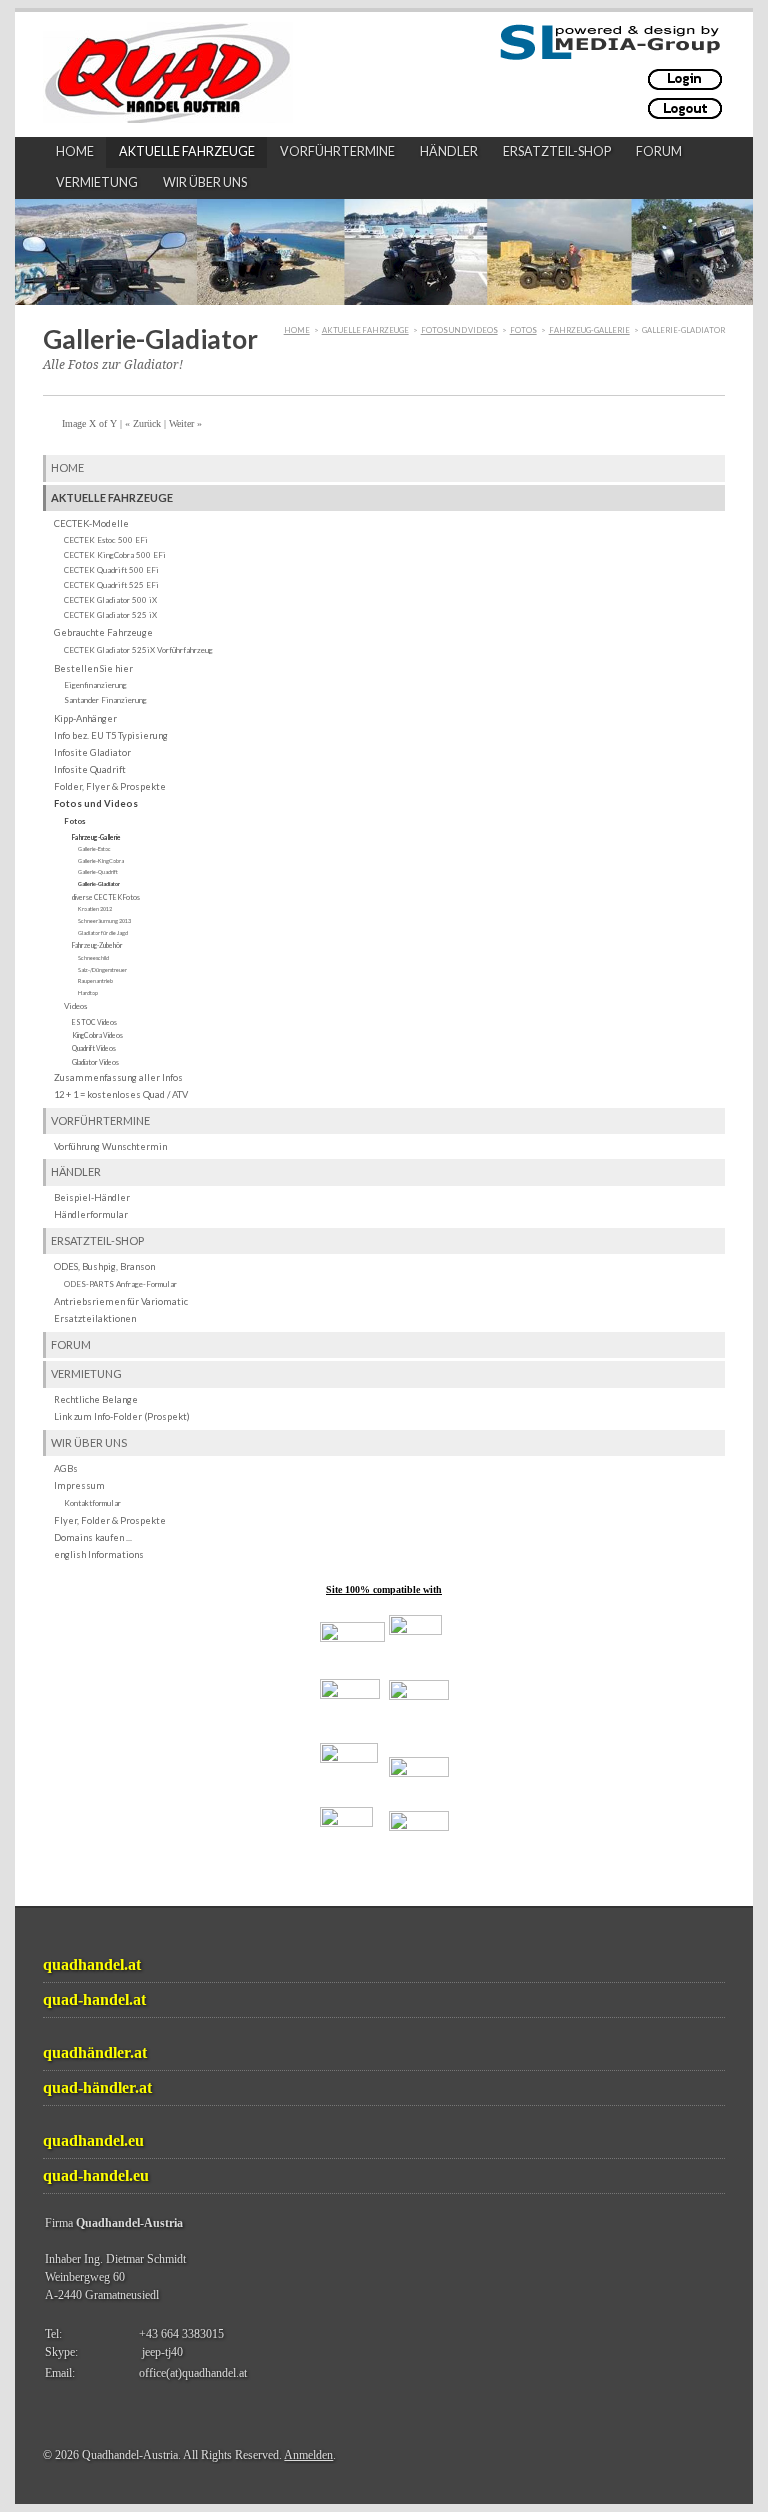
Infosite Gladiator (92, 752)
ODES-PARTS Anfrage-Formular (120, 1284)
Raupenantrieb (95, 980)
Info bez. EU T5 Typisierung (111, 735)
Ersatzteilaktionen (95, 1318)
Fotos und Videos (459, 330)
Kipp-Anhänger (85, 718)
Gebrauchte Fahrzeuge (103, 632)
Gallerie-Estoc (94, 848)
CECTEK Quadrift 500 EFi (111, 570)
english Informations (99, 1554)
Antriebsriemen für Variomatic (121, 1301)
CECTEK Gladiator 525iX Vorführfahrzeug (138, 650)
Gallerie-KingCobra (101, 860)
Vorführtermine (337, 151)
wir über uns (205, 182)
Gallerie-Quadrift (98, 871)
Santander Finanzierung (105, 700)
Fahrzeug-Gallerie (589, 330)
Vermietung (97, 182)
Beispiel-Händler (92, 1197)
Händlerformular (91, 1214)
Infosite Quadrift (90, 769)
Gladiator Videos (95, 1062)
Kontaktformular (92, 1503)
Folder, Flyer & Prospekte (110, 786)
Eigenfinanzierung (95, 685)
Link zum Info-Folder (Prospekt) (122, 1416)
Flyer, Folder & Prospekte (110, 1520)
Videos (75, 1006)
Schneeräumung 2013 (104, 920)
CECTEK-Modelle (91, 523)
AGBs (66, 1468)
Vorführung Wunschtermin (110, 1146)
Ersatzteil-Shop (557, 151)
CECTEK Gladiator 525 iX (110, 615)
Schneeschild (93, 957)
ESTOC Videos (94, 1022)
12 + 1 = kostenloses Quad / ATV (121, 1094)
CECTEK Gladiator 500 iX (110, 600)
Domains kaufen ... (93, 1537)
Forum (659, 151)
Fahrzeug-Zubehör (97, 945)
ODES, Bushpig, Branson (104, 1266)
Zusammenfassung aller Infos (118, 1077)
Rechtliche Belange (96, 1399)
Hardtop (88, 992)
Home (75, 151)
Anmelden (308, 2455)
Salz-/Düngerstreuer (102, 969)
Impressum (79, 1485)
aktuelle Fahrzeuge (187, 151)
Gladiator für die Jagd (103, 932)
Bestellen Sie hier (93, 668)
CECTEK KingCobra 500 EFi (115, 555)
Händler (449, 151)
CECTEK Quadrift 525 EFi (111, 585)
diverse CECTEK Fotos (106, 897)
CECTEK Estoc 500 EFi (106, 540)
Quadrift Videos (94, 1048)
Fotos (523, 330)
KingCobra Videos (97, 1035)
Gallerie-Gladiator (99, 883)
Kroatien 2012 (95, 908)
